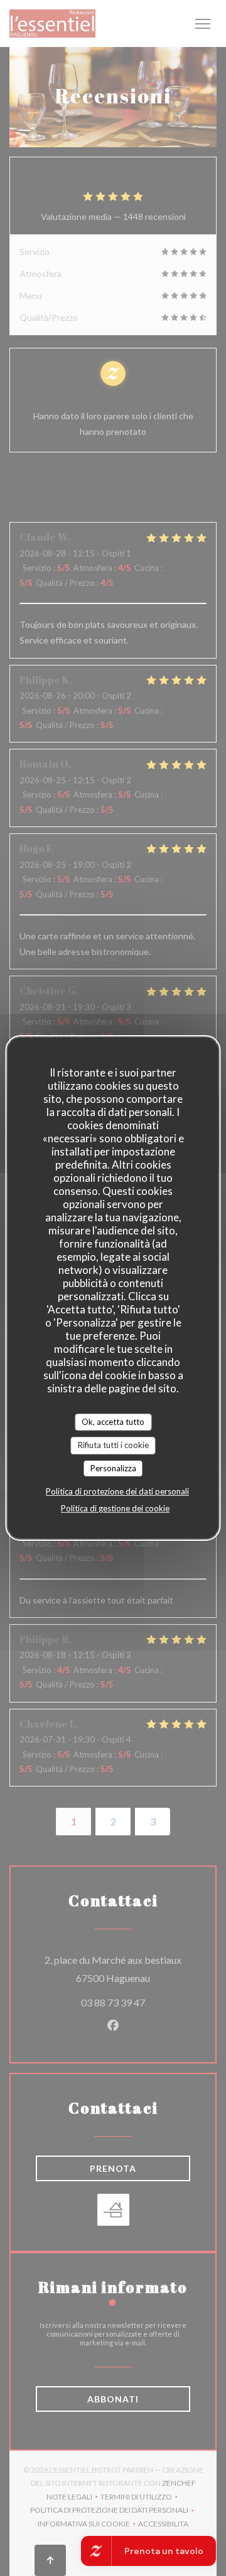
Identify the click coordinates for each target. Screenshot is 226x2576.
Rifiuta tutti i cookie (113, 1445)
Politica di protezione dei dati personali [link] (117, 1491)
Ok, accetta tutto (113, 1422)
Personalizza (113, 1468)
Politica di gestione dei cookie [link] (115, 1508)
